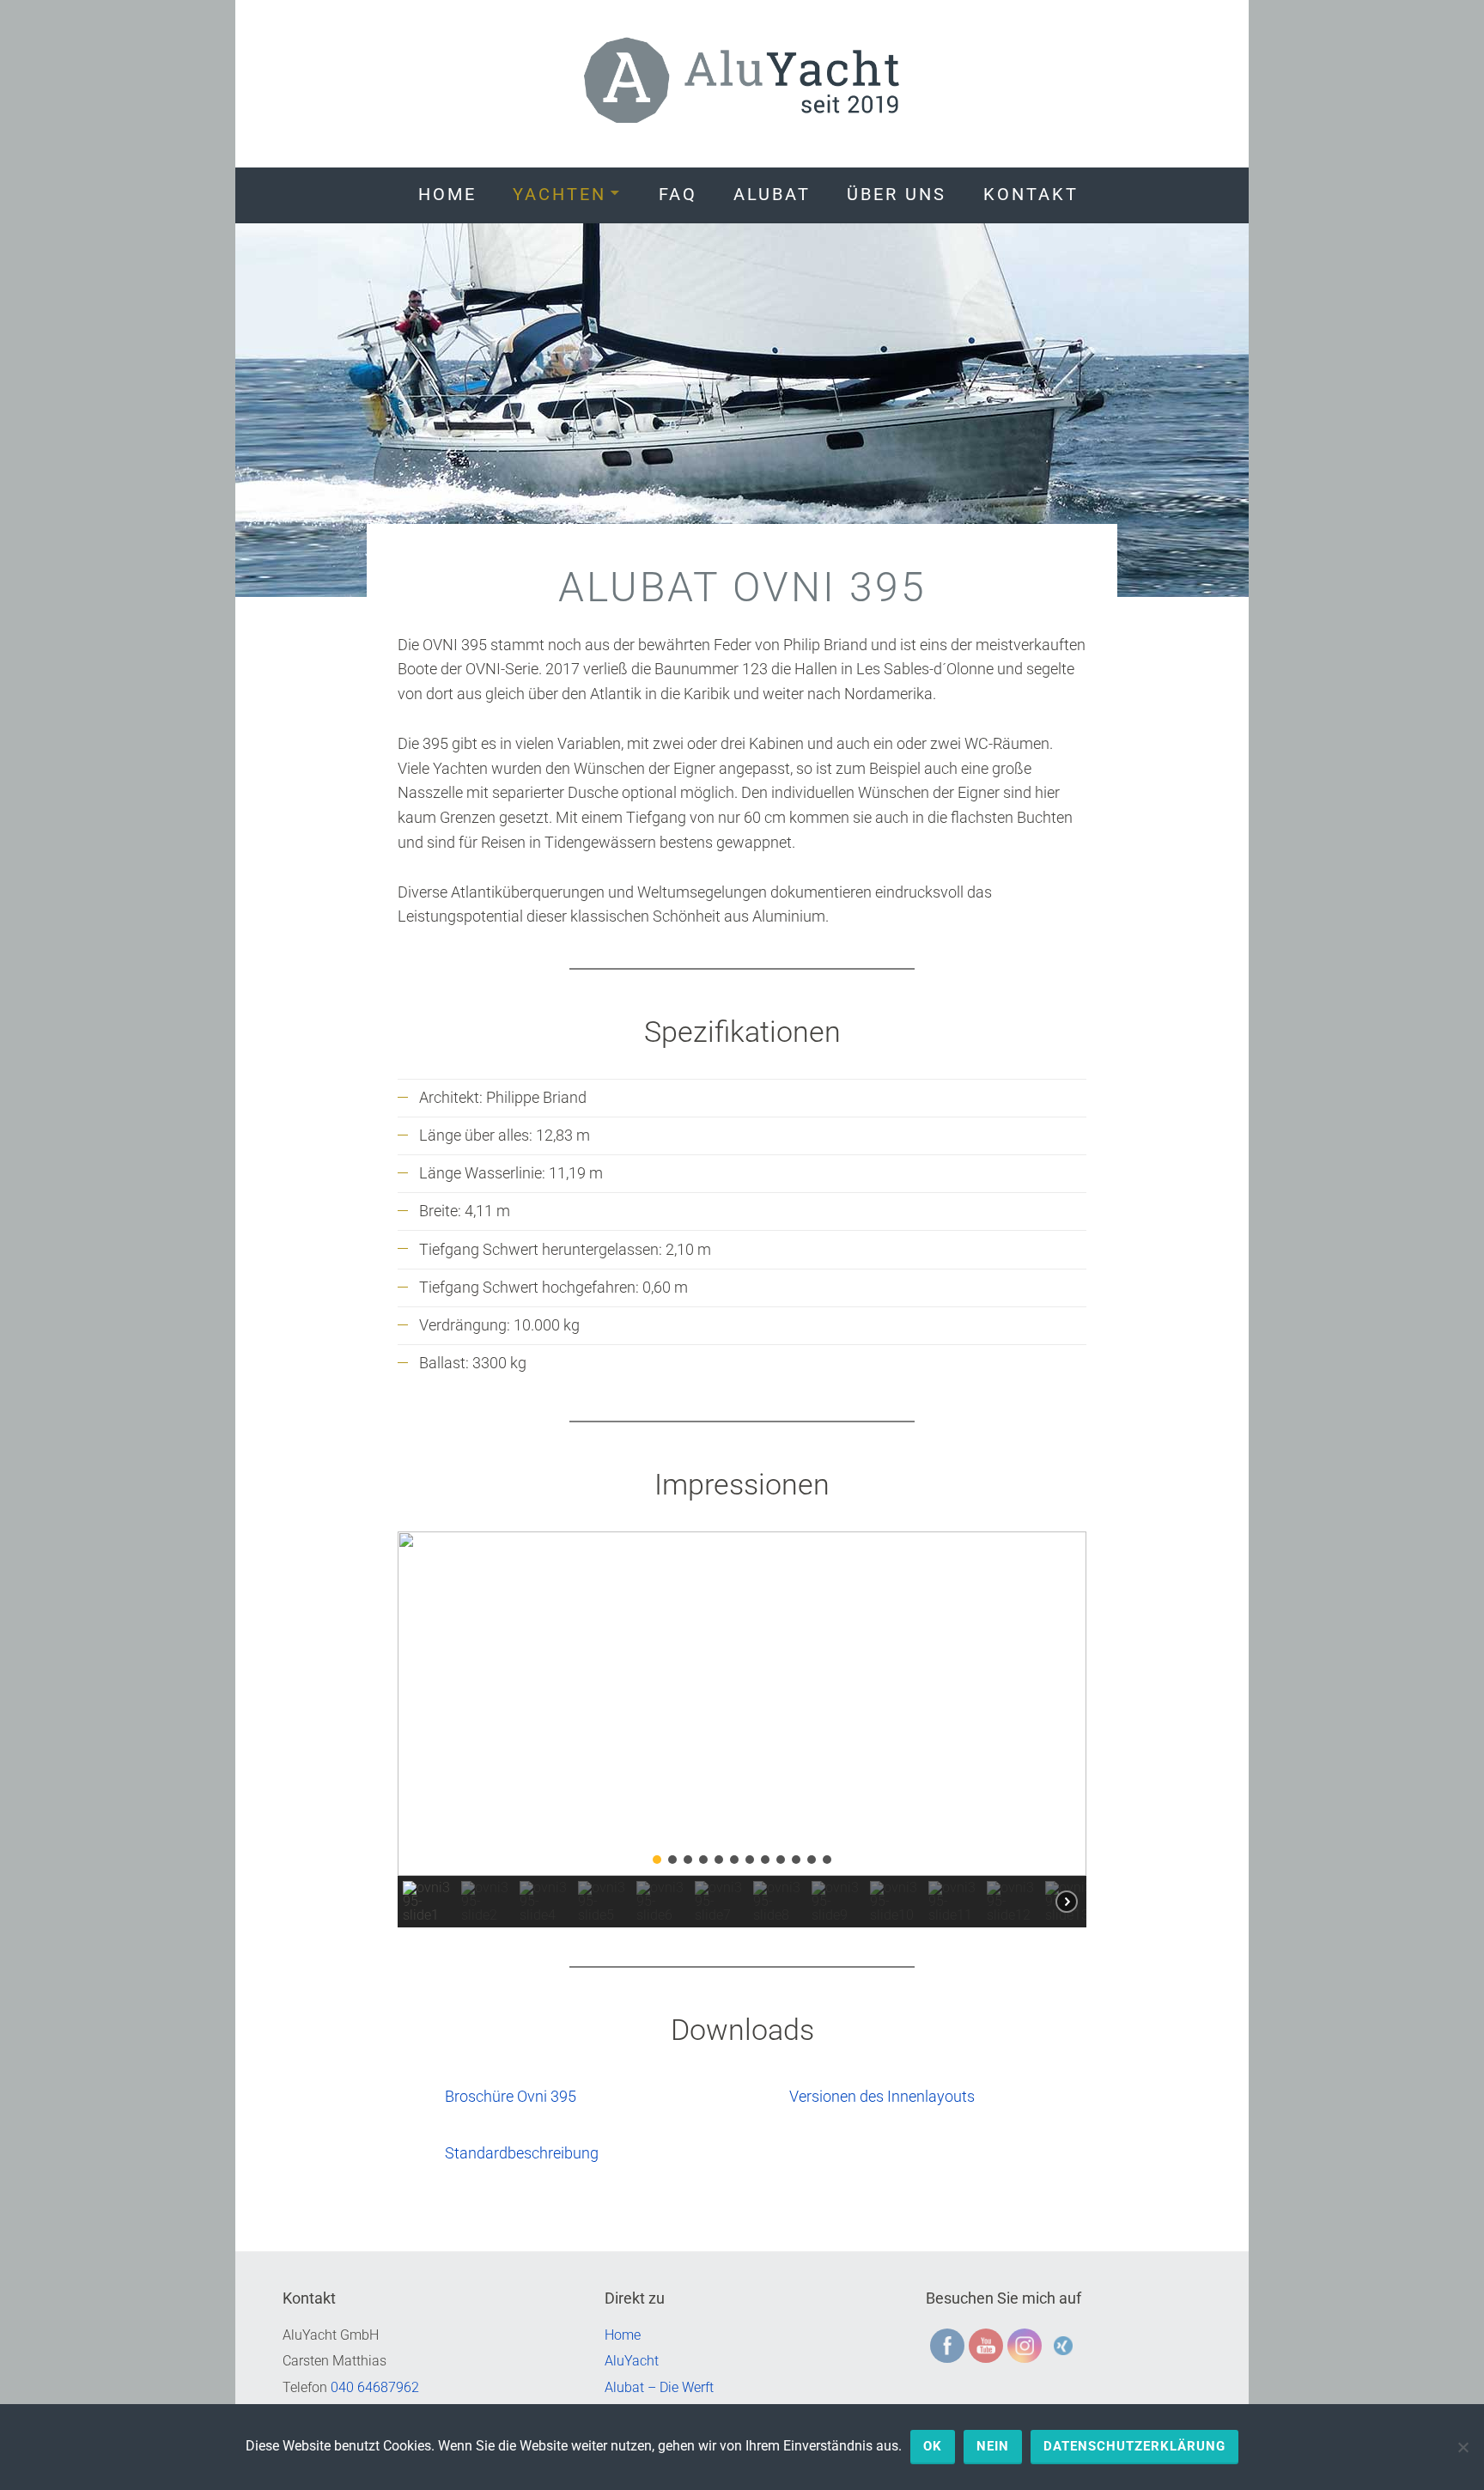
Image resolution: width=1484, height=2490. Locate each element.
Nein (993, 2446)
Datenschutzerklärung (1134, 2446)
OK (933, 2446)
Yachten (560, 194)
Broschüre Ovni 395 (511, 2096)
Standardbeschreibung (522, 2153)
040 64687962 (375, 2387)
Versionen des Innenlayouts (882, 2096)
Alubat (772, 194)
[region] (742, 1729)
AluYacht (632, 2361)
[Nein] (1463, 2447)
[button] (424, 1703)
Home (447, 194)
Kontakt (1031, 194)
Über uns (897, 194)
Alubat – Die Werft (659, 2387)
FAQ (678, 194)
